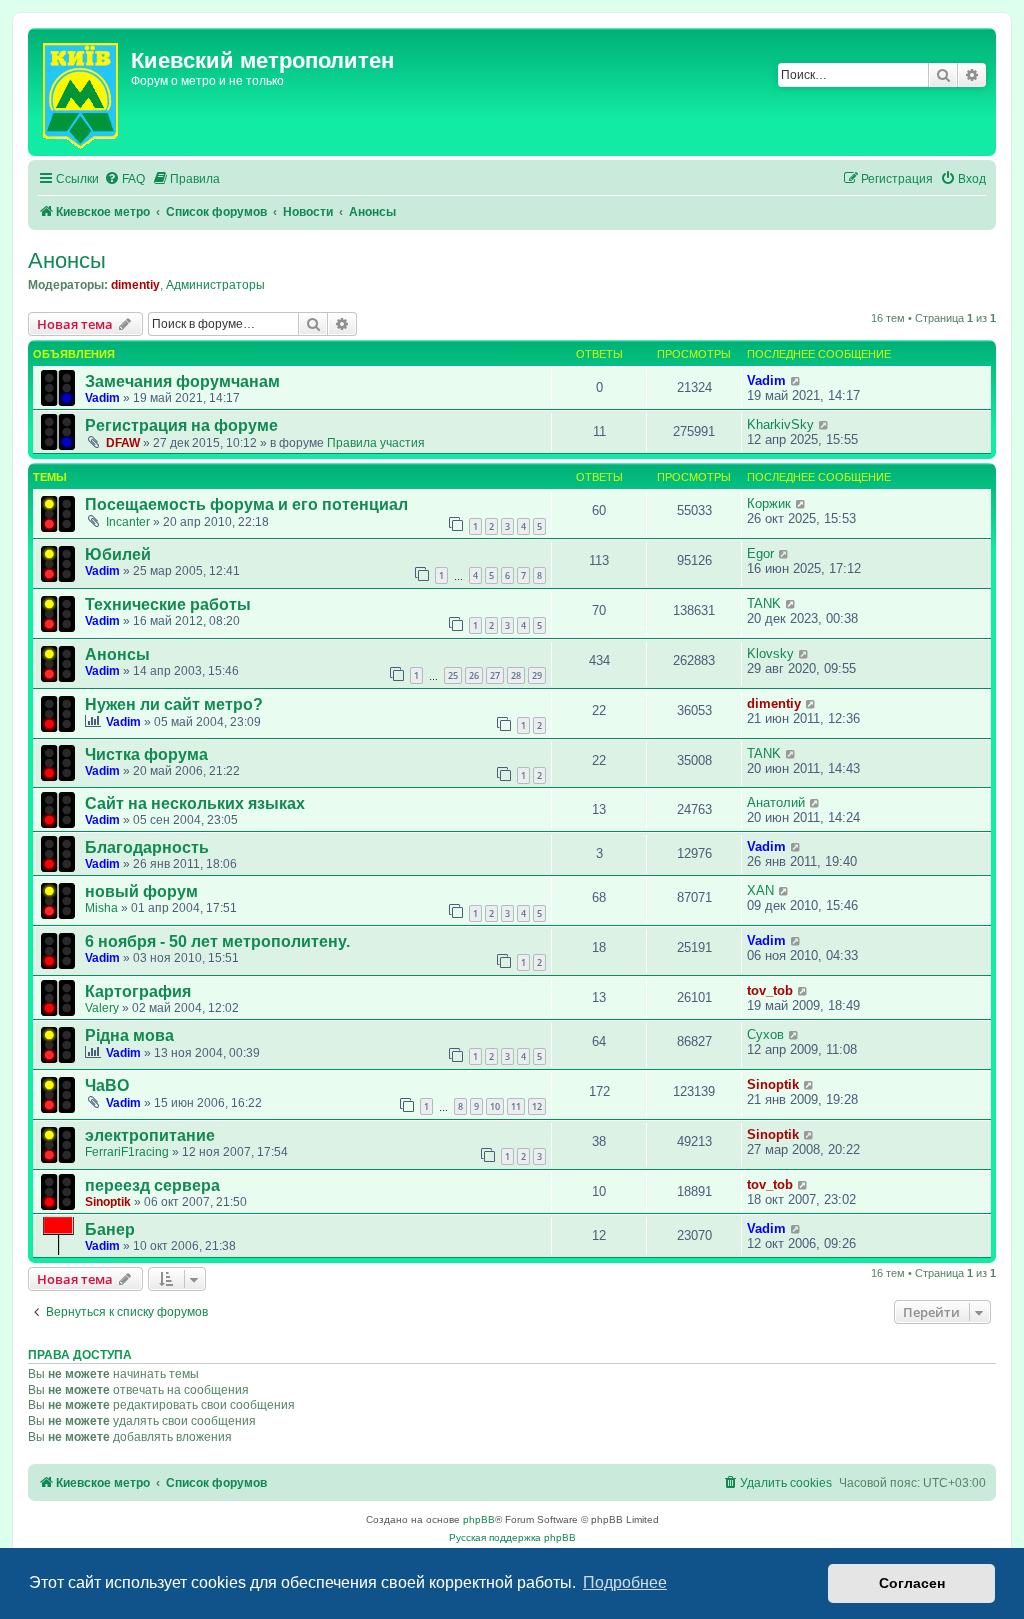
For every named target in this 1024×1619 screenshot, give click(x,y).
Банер (110, 1229)
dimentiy (135, 285)
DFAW (123, 443)
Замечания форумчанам (182, 381)
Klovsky (770, 653)
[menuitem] (124, 179)
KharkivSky (780, 424)
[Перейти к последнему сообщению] (796, 380)
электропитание (150, 1135)
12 (537, 1106)
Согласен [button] (912, 1583)
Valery (102, 1008)
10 (495, 1106)
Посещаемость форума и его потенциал (246, 504)
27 (495, 675)
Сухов (765, 1034)
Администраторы (215, 285)
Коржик (769, 503)
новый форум (141, 891)
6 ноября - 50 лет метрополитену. (217, 941)
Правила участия (376, 443)
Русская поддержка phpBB (512, 1537)
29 (537, 675)
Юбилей (118, 554)
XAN (760, 890)
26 (474, 675)
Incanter (128, 522)
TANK (764, 603)
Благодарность (147, 847)
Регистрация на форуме (181, 425)
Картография (138, 991)
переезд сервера (152, 1185)
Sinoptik (773, 1084)
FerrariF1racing (127, 1152)
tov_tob (770, 990)
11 (516, 1106)
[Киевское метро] (82, 92)
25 (453, 675)
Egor (760, 553)
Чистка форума (146, 754)
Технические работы (168, 604)
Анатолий (776, 802)
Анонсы (67, 260)
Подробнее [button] (625, 1582)
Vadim (102, 398)
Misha (101, 908)
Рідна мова (129, 1035)
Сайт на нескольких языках (195, 803)
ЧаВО (107, 1085)
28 (516, 675)
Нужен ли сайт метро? (174, 704)
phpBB (479, 1519)
